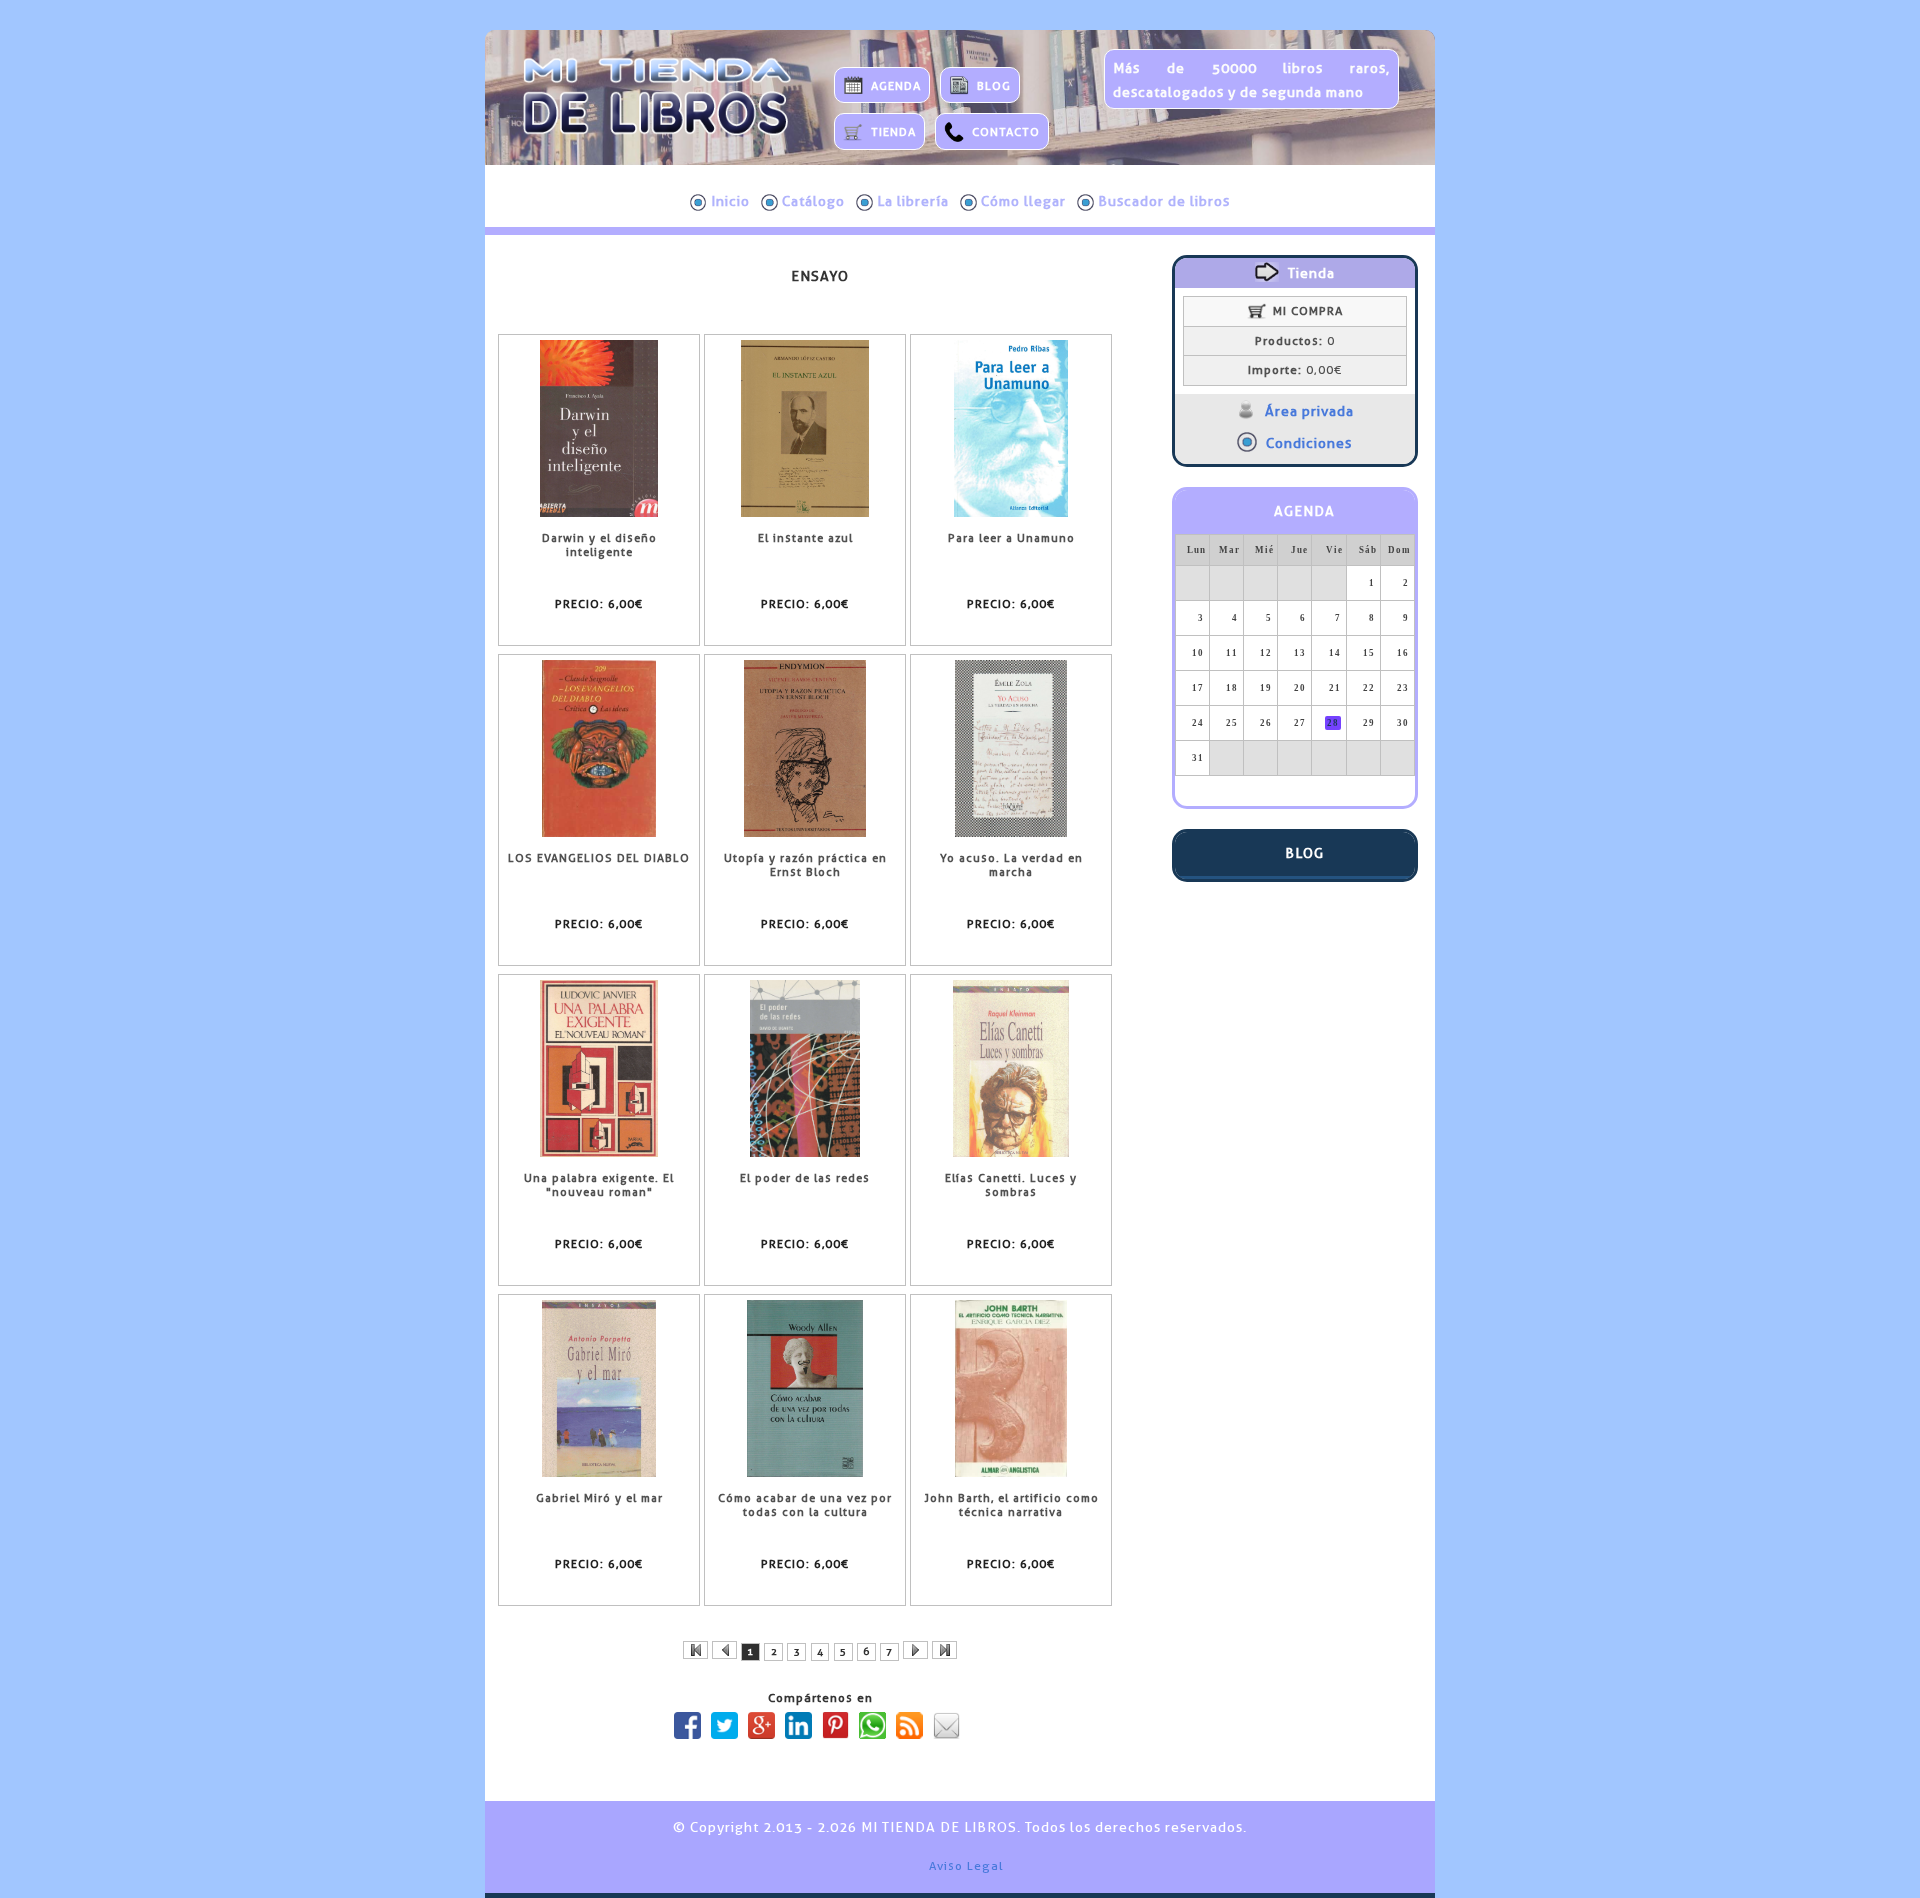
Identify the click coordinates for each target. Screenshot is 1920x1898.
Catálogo (813, 201)
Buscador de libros (1164, 201)
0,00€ (1295, 370)
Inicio (730, 201)
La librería (913, 201)
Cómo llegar (1023, 201)
